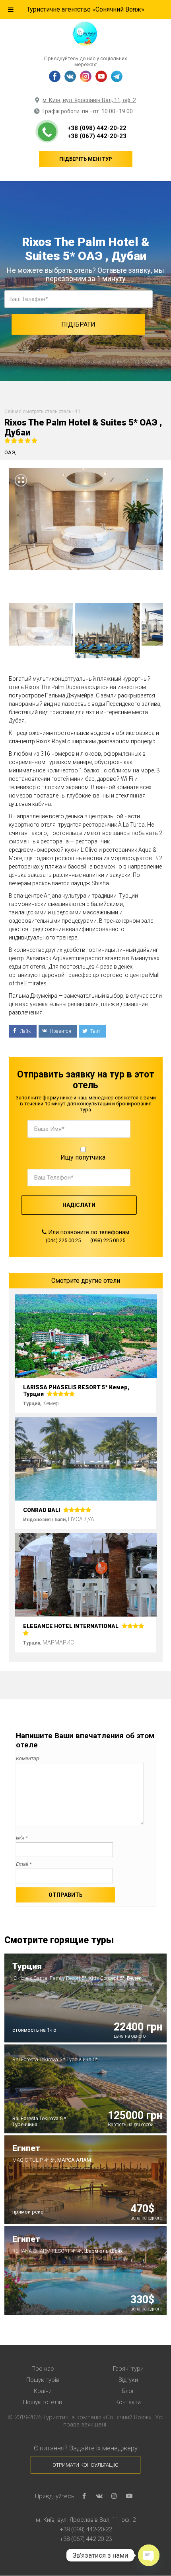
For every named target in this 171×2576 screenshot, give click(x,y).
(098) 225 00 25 (108, 1240)
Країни (43, 2391)
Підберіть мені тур (86, 159)
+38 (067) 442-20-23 (97, 136)
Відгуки (128, 2380)
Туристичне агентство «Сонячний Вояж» (85, 9)
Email (24, 1864)
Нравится (60, 1031)
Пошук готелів (43, 2402)
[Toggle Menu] (11, 10)
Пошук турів (43, 2380)
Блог (128, 2391)
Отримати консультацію (85, 2465)
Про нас (43, 2369)
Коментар (27, 1758)
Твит (95, 1031)
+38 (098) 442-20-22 (97, 128)
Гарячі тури (128, 2369)
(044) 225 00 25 (63, 1240)
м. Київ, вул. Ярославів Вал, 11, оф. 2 (89, 100)
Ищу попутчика (83, 1157)
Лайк (25, 1031)
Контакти (128, 2402)
